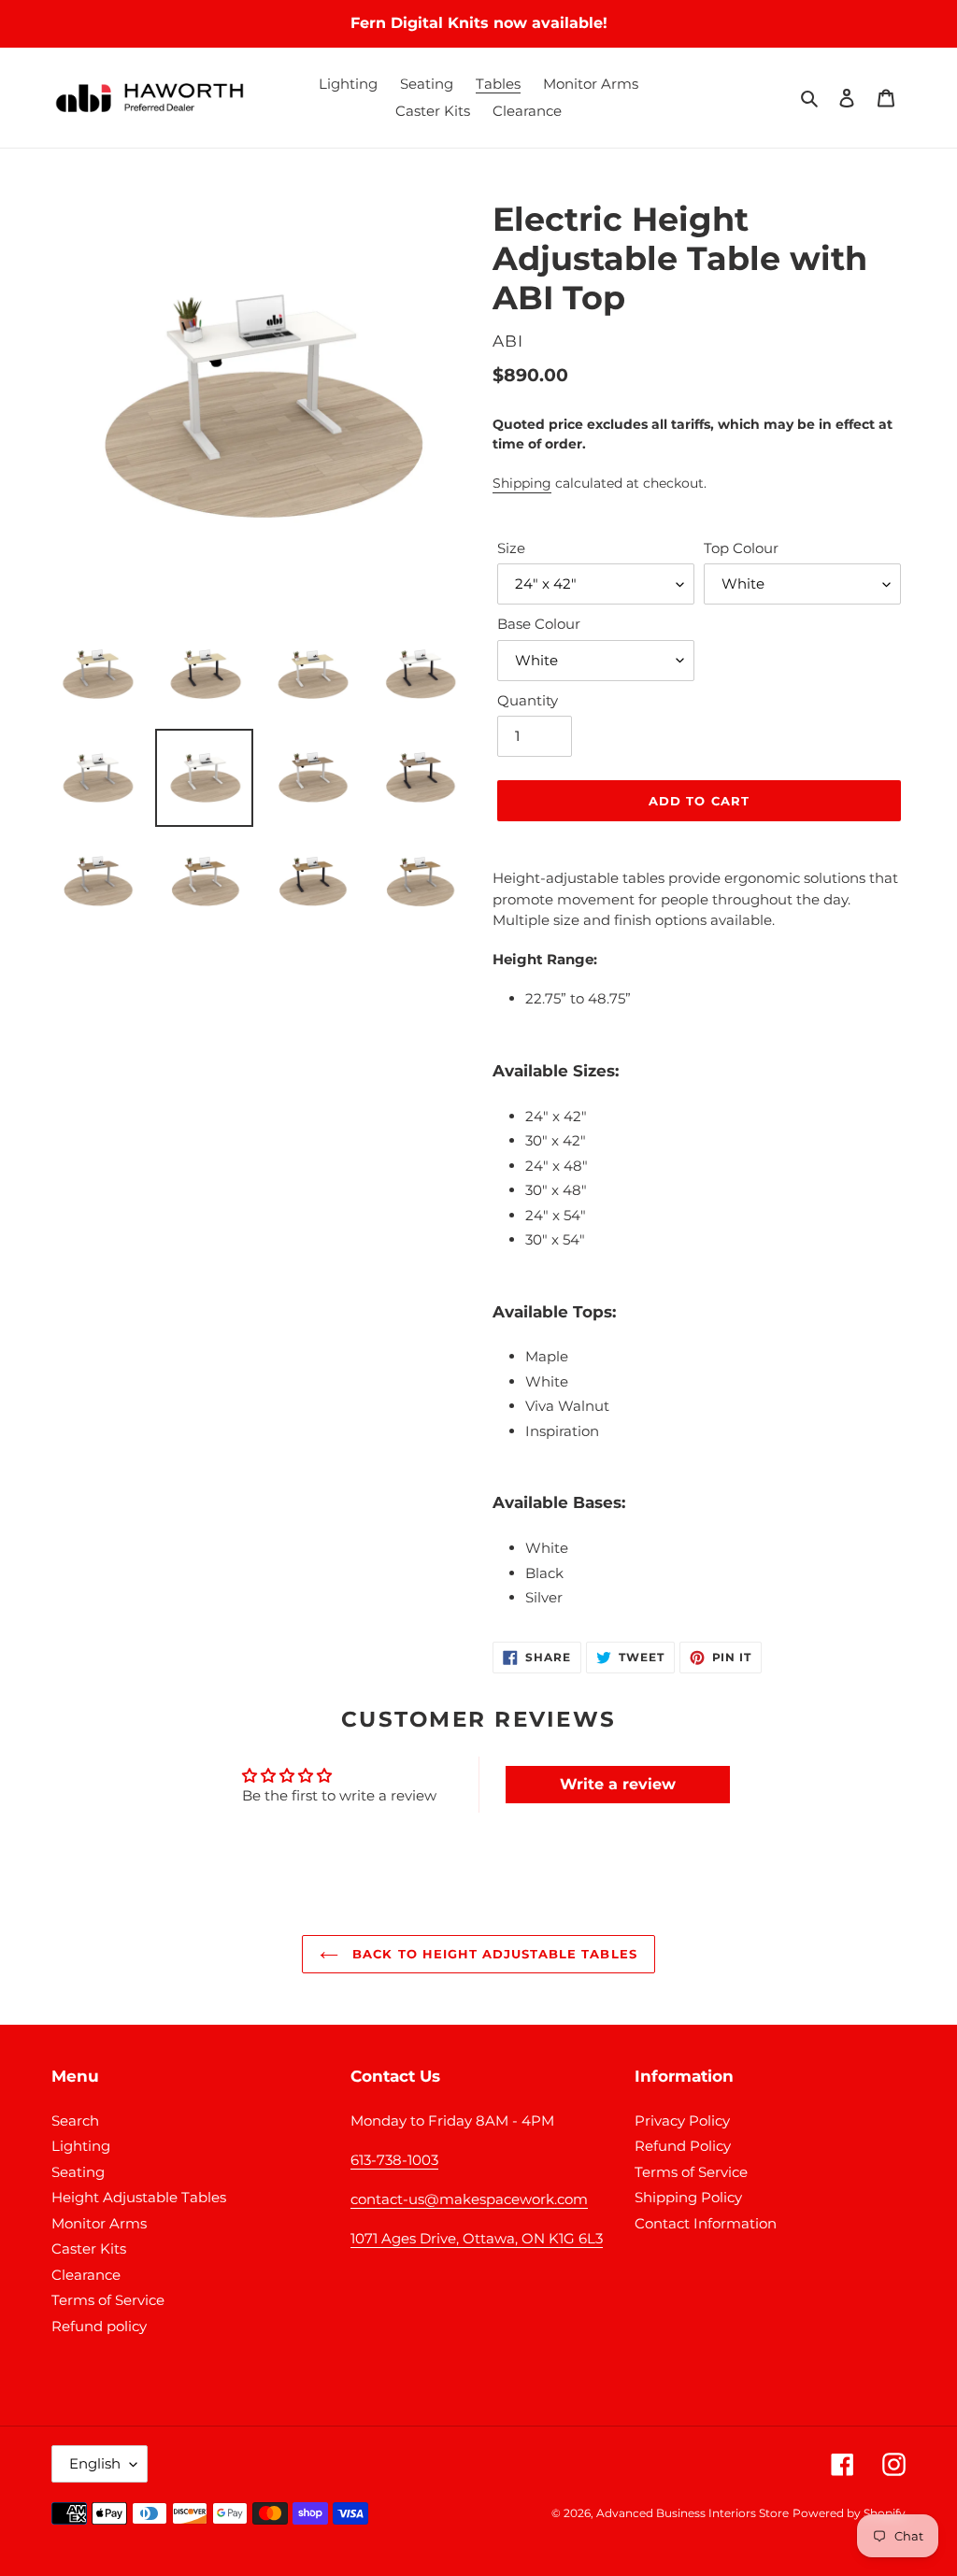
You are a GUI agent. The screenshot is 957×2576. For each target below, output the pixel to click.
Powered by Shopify (849, 2513)
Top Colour (741, 548)
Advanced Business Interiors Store (693, 2513)
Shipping (522, 483)
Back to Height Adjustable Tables (492, 1954)
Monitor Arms (99, 2223)
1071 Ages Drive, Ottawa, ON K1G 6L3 (477, 2238)
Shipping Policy (688, 2197)
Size (511, 548)
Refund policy (99, 2326)
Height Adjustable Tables (139, 2197)
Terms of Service (108, 2300)
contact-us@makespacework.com (469, 2199)
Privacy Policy (682, 2121)
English (95, 2463)
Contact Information (706, 2223)
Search (75, 2121)
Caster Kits (89, 2249)
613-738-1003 (394, 2160)
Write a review (618, 1784)
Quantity (528, 700)
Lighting (81, 2146)
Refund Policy (683, 2146)
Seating (78, 2172)
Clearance (86, 2275)
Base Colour (539, 624)
